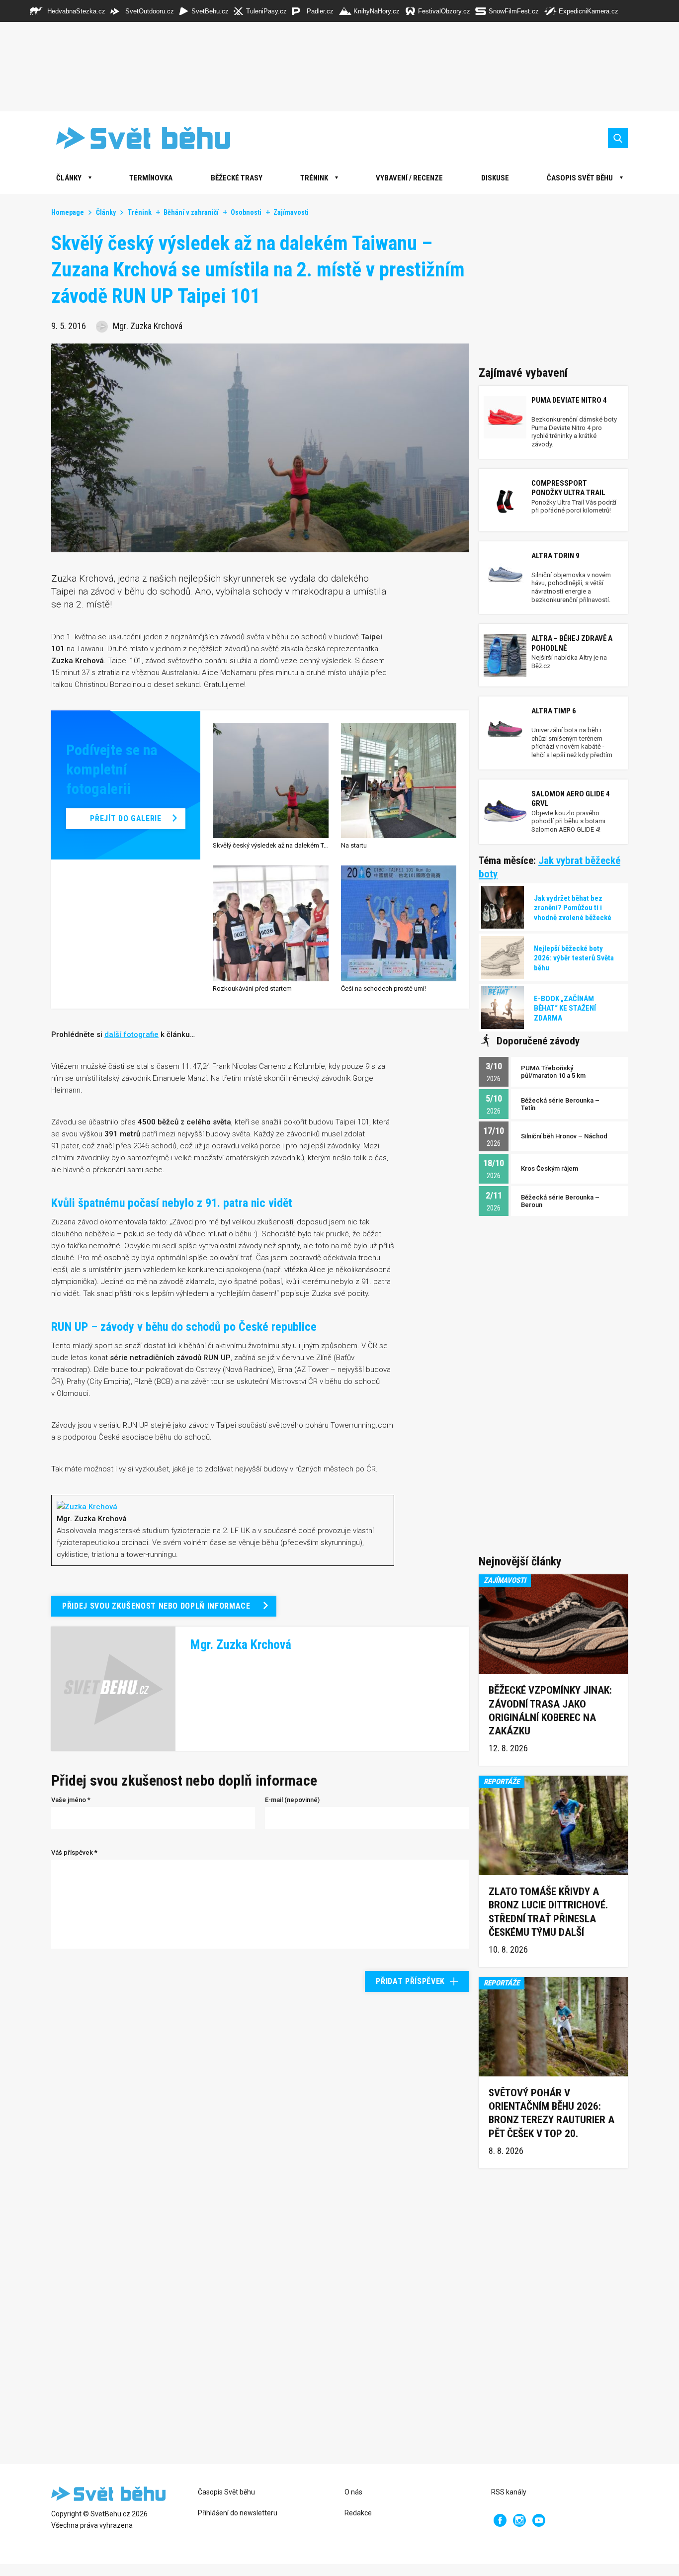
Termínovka (151, 178)
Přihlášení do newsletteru (238, 2513)
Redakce (358, 2513)
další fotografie (131, 1034)
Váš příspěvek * (74, 1852)
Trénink (314, 178)
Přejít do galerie (126, 818)
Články (106, 212)
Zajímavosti (291, 212)
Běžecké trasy (237, 178)
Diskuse (495, 178)
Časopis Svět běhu (580, 178)
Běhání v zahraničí (191, 212)
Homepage (68, 212)
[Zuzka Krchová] (87, 1506)
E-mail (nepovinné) (292, 1800)
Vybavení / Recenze (409, 178)
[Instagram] (519, 2520)
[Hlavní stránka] (136, 138)
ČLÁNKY (69, 178)
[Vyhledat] (618, 138)
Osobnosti (246, 212)
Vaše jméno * (71, 1800)
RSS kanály (509, 2492)
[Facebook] (500, 2520)
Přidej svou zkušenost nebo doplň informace (156, 1606)
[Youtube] (539, 2520)
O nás (353, 2492)
